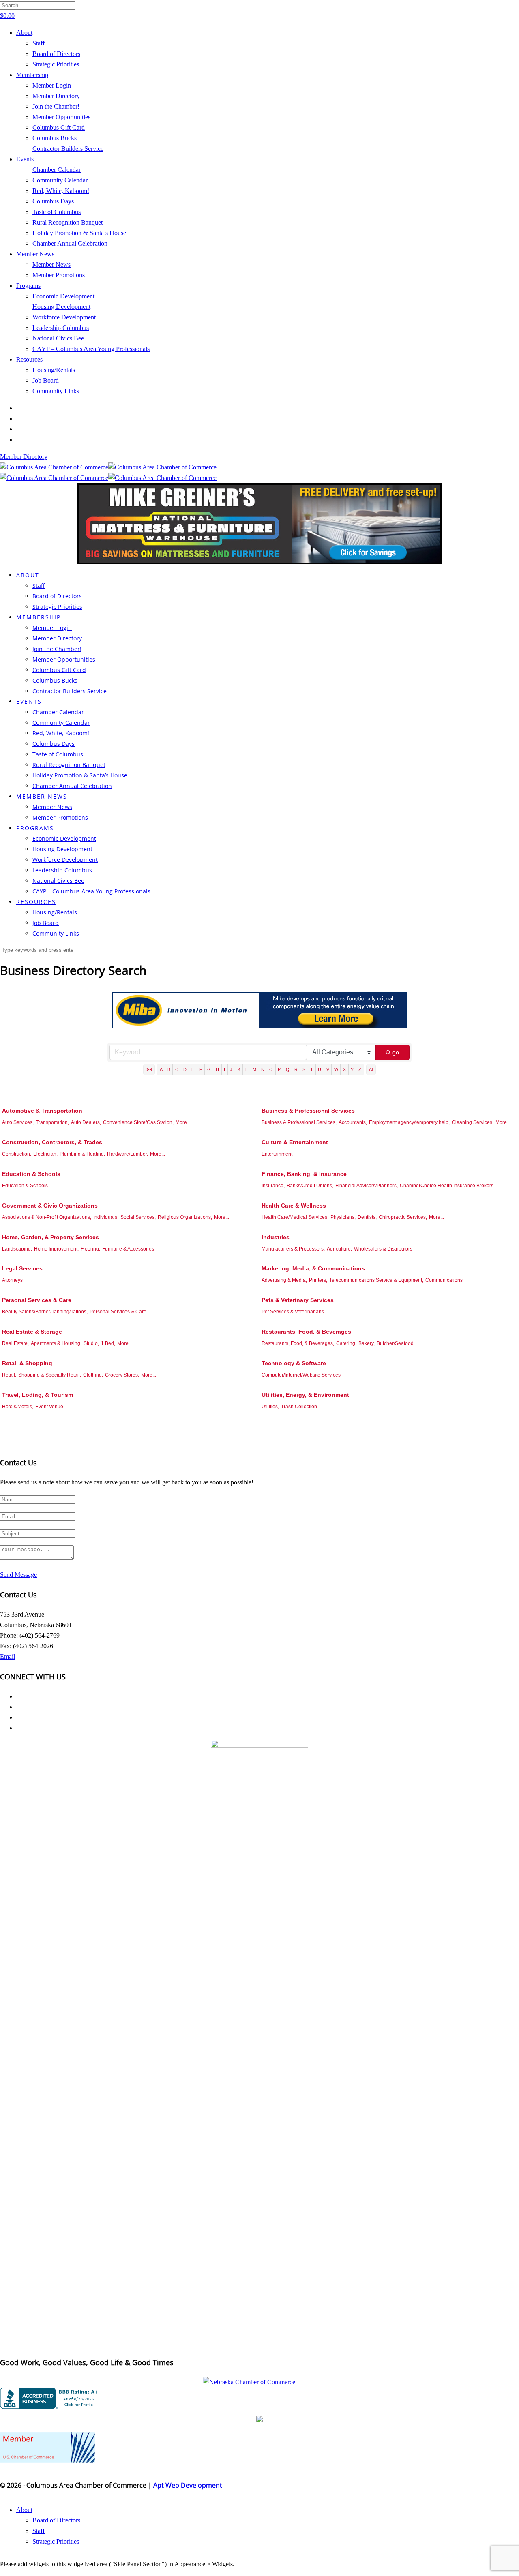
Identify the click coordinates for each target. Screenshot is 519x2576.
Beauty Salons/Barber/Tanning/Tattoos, (45, 1312)
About (24, 33)
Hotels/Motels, (18, 1407)
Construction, (17, 1154)
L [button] (247, 1069)
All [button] (371, 1069)
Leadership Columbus (61, 328)
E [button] (193, 1069)
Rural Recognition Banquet (68, 222)
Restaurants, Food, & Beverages (306, 1332)
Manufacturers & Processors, (293, 1249)
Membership (32, 75)
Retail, (9, 1375)
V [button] (328, 1069)
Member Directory (56, 96)
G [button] (209, 1069)
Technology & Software (294, 1363)
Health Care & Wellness (294, 1206)
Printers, (318, 1280)
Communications (444, 1280)
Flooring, (90, 1249)
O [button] (271, 1069)
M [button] (254, 1069)
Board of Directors (56, 54)
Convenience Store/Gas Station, (138, 1122)
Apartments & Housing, (56, 1343)
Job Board (46, 380)
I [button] (224, 1069)
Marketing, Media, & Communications (313, 1268)
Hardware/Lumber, (128, 1154)
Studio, (91, 1343)
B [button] (169, 1069)
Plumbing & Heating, (82, 1154)
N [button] (263, 1069)
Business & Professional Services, (299, 1122)
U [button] (320, 1069)
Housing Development (61, 307)
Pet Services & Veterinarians (293, 1312)
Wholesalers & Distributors (383, 1249)
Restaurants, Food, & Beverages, (298, 1343)
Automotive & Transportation (42, 1111)
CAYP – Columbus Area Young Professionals (91, 349)
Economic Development (63, 296)
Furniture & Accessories (128, 1249)
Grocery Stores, (122, 1375)
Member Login (52, 85)
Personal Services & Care (37, 1300)
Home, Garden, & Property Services (50, 1237)
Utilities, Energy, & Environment (305, 1395)
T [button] (312, 1069)
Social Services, (138, 1217)
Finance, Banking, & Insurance (304, 1174)
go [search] (396, 1052)
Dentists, (367, 1217)
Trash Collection (299, 1407)
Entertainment (277, 1154)
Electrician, (45, 1154)
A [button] (161, 1069)
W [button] (336, 1069)
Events (25, 159)
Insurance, (273, 1186)
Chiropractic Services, (403, 1217)
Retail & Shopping (27, 1363)
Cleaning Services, (473, 1122)
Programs (28, 286)
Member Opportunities (61, 117)
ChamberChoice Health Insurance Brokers (447, 1186)
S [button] (304, 1069)
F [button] (201, 1069)
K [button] (239, 1069)
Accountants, (353, 1122)
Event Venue (49, 1407)
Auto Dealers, (86, 1122)
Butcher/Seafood (395, 1343)
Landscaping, (17, 1249)
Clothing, (93, 1375)
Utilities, (270, 1407)
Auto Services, (18, 1122)
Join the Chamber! (56, 106)
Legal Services (22, 1268)
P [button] (279, 1069)
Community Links (56, 391)
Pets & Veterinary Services (298, 1300)
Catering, (346, 1343)
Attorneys (12, 1280)
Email (8, 1656)
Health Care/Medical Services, (295, 1217)
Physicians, (343, 1217)
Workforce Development (64, 317)
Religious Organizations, (185, 1217)
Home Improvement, (56, 1249)
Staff (39, 43)
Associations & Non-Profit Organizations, (47, 1217)
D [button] (185, 1069)
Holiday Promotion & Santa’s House (79, 233)
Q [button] (288, 1069)
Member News (35, 254)
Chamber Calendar (57, 170)
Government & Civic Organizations (50, 1206)
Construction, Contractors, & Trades (52, 1142)
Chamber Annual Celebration (70, 243)
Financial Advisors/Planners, (367, 1186)
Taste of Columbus (57, 212)
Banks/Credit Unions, (310, 1186)
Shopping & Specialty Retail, (50, 1375)
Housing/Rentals (54, 370)
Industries (276, 1237)
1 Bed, (108, 1343)
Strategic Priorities (56, 64)
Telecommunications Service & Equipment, (376, 1280)
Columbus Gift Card (59, 127)
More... (183, 1122)
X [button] (344, 1069)
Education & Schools (31, 1174)
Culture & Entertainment (295, 1142)
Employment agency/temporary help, (409, 1122)
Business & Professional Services (308, 1111)
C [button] (177, 1069)
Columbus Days (53, 201)
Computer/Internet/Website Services (301, 1375)
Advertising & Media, (284, 1280)
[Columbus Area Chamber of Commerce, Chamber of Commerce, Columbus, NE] (51, 2398)
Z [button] (360, 1069)
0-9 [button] (149, 1069)
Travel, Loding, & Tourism (38, 1395)
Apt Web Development (188, 2485)
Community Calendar (60, 180)
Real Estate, (15, 1343)
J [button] (231, 1069)
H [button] (217, 1069)
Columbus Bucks (55, 138)
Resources (29, 359)
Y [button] (352, 1069)
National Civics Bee (58, 338)
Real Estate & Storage (32, 1332)
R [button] (296, 1069)
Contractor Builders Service (68, 149)
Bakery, (367, 1343)
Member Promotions (59, 275)
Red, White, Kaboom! (61, 191)
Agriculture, (339, 1249)
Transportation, (52, 1122)
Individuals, (106, 1217)
